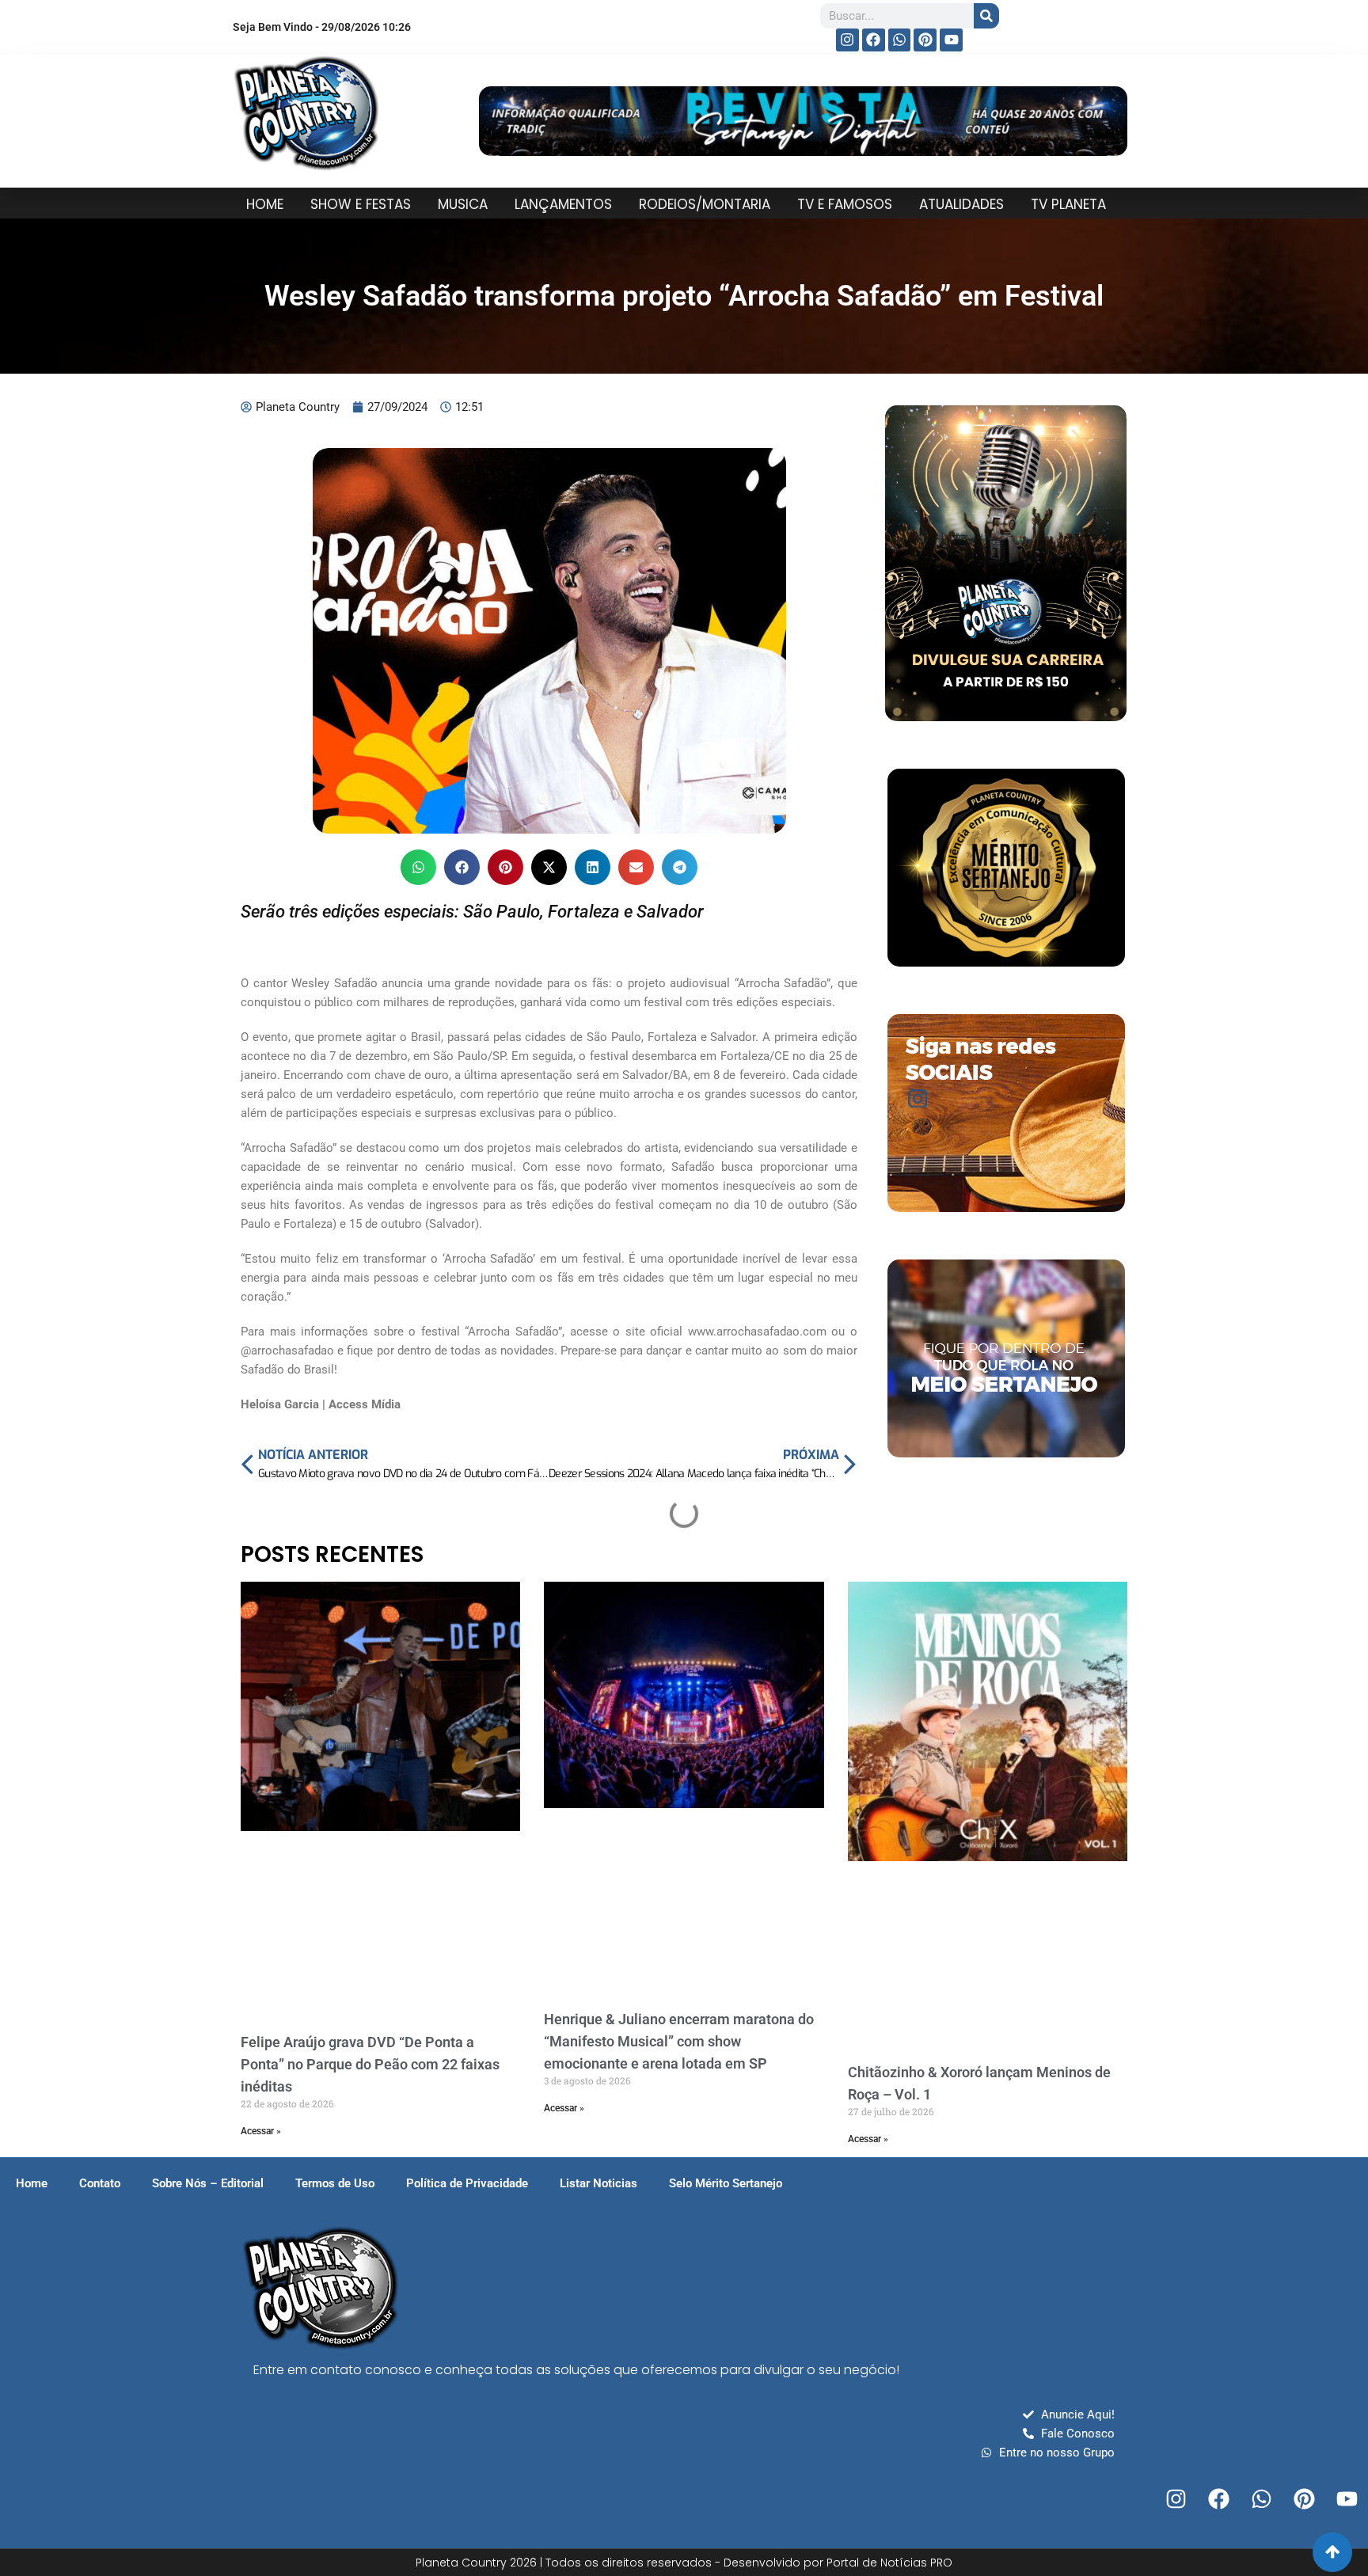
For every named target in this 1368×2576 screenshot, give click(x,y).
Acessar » (261, 2131)
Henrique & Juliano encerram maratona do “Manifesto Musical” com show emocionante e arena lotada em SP (679, 2041)
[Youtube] (951, 40)
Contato (100, 2183)
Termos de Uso (335, 2183)
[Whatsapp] (900, 40)
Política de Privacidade (467, 2183)
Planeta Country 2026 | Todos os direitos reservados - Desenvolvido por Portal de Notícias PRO (684, 2563)
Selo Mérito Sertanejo (726, 2183)
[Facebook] (874, 40)
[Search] (986, 16)
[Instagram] (847, 40)
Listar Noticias (598, 2183)
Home (32, 2183)
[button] (418, 867)
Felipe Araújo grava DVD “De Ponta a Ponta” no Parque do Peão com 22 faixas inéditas (370, 2064)
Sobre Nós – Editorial (208, 2183)
